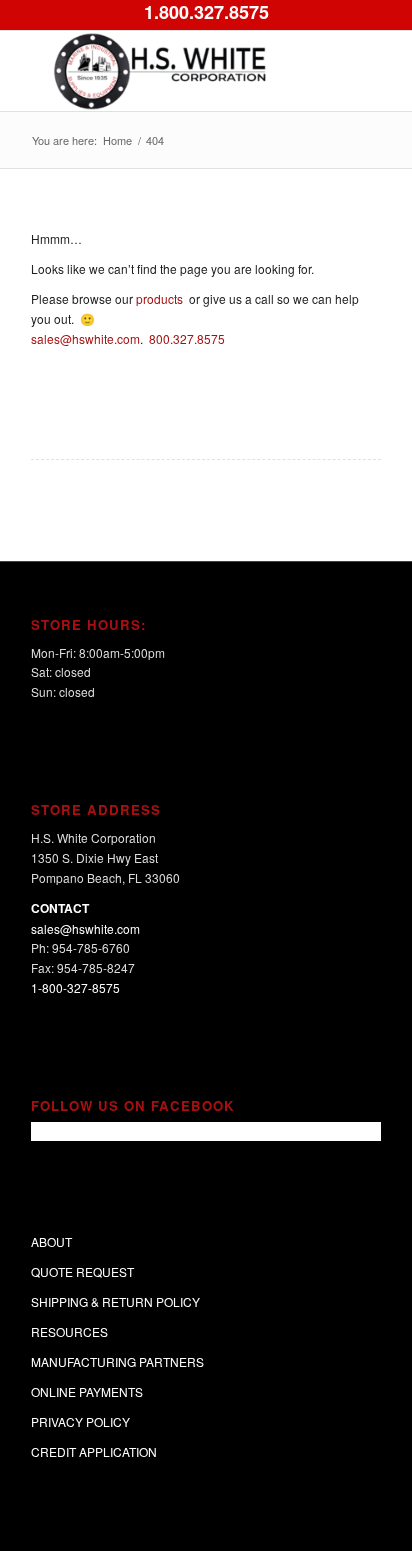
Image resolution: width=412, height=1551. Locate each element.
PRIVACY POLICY (80, 1421)
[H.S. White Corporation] (171, 71)
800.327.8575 (188, 338)
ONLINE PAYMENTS (87, 1391)
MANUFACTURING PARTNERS (117, 1361)
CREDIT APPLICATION (94, 1451)
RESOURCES (69, 1331)
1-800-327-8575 (75, 987)
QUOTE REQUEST (82, 1271)
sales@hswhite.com (85, 338)
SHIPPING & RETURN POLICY (115, 1301)
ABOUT (51, 1241)
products (161, 298)
